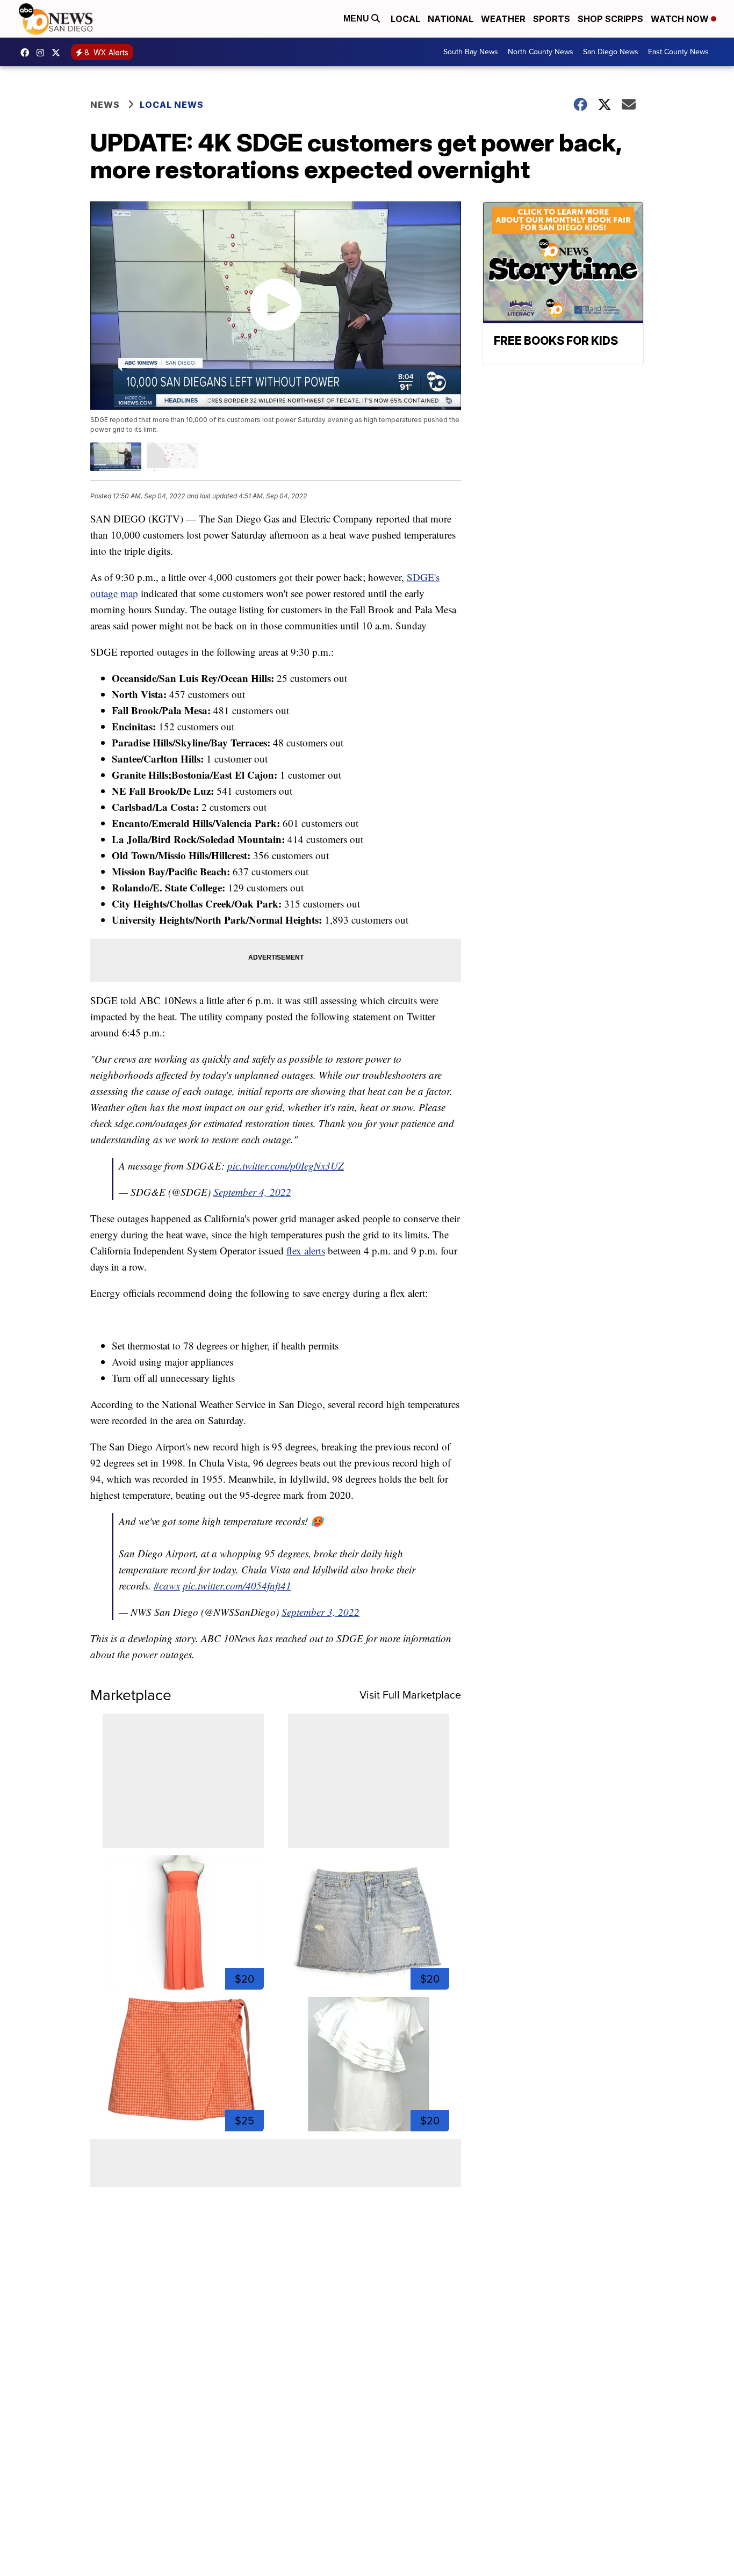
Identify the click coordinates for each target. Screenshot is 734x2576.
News (105, 105)
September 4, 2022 (252, 1192)
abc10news (27, 53)
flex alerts (306, 1250)
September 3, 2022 (321, 1612)
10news (59, 53)
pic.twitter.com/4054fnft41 (237, 1585)
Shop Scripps (610, 19)
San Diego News (611, 52)
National (451, 19)
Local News (172, 105)
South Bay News (471, 52)
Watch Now (681, 19)
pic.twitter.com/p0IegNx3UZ (286, 1166)
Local (405, 19)
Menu (357, 19)
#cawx (167, 1585)
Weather (503, 19)
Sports (552, 19)
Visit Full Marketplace (410, 1695)
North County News (541, 52)
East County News (678, 52)
